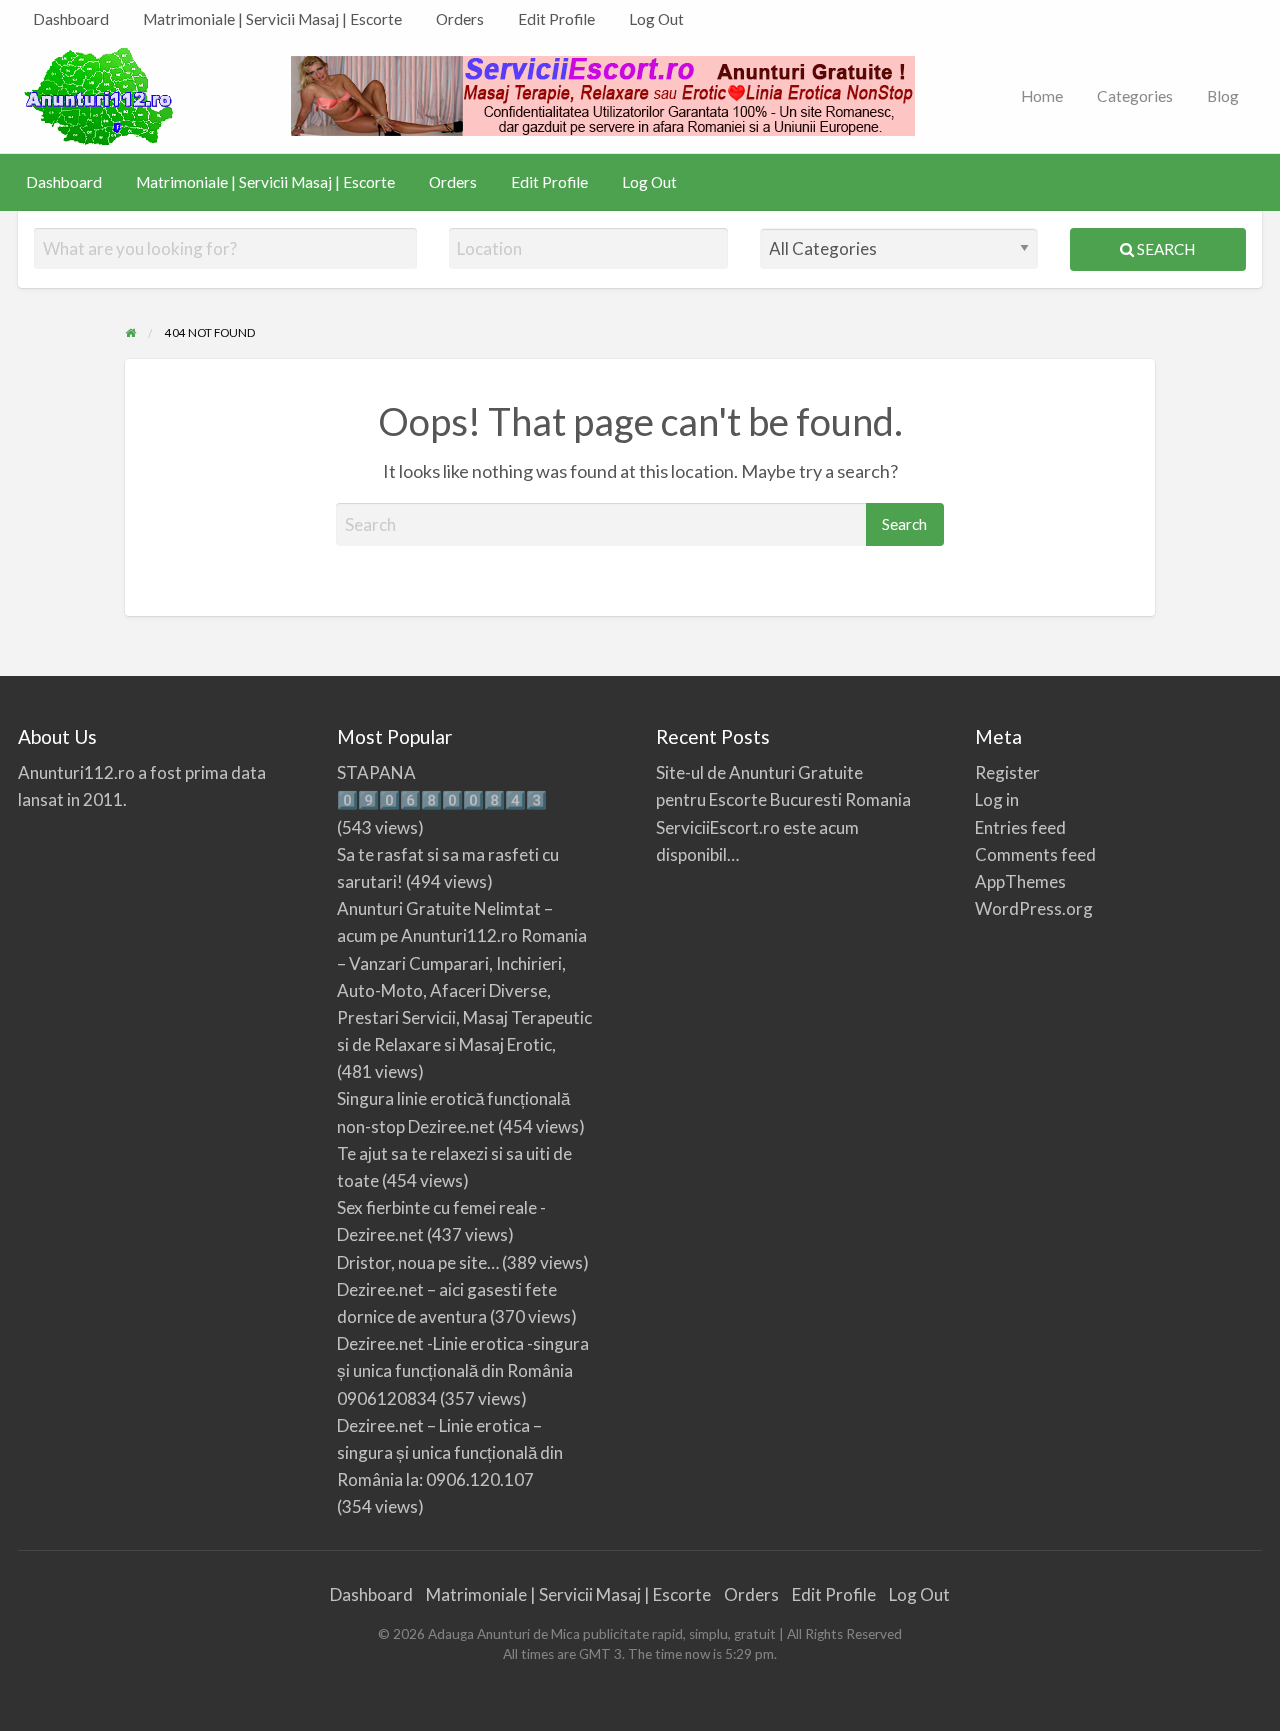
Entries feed (1020, 827)
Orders (460, 19)
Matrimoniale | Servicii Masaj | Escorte (272, 19)
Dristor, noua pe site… (418, 1262)
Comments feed (1035, 854)
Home (1042, 96)
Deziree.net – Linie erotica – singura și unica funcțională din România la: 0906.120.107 (450, 1452)
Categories (1135, 96)
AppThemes (1020, 881)
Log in (997, 799)
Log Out (656, 19)
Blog (1223, 96)
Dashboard (71, 19)
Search (1164, 249)
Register (1007, 772)
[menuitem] (71, 19)
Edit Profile (556, 19)
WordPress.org (1034, 908)
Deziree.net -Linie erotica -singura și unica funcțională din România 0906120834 (463, 1370)
